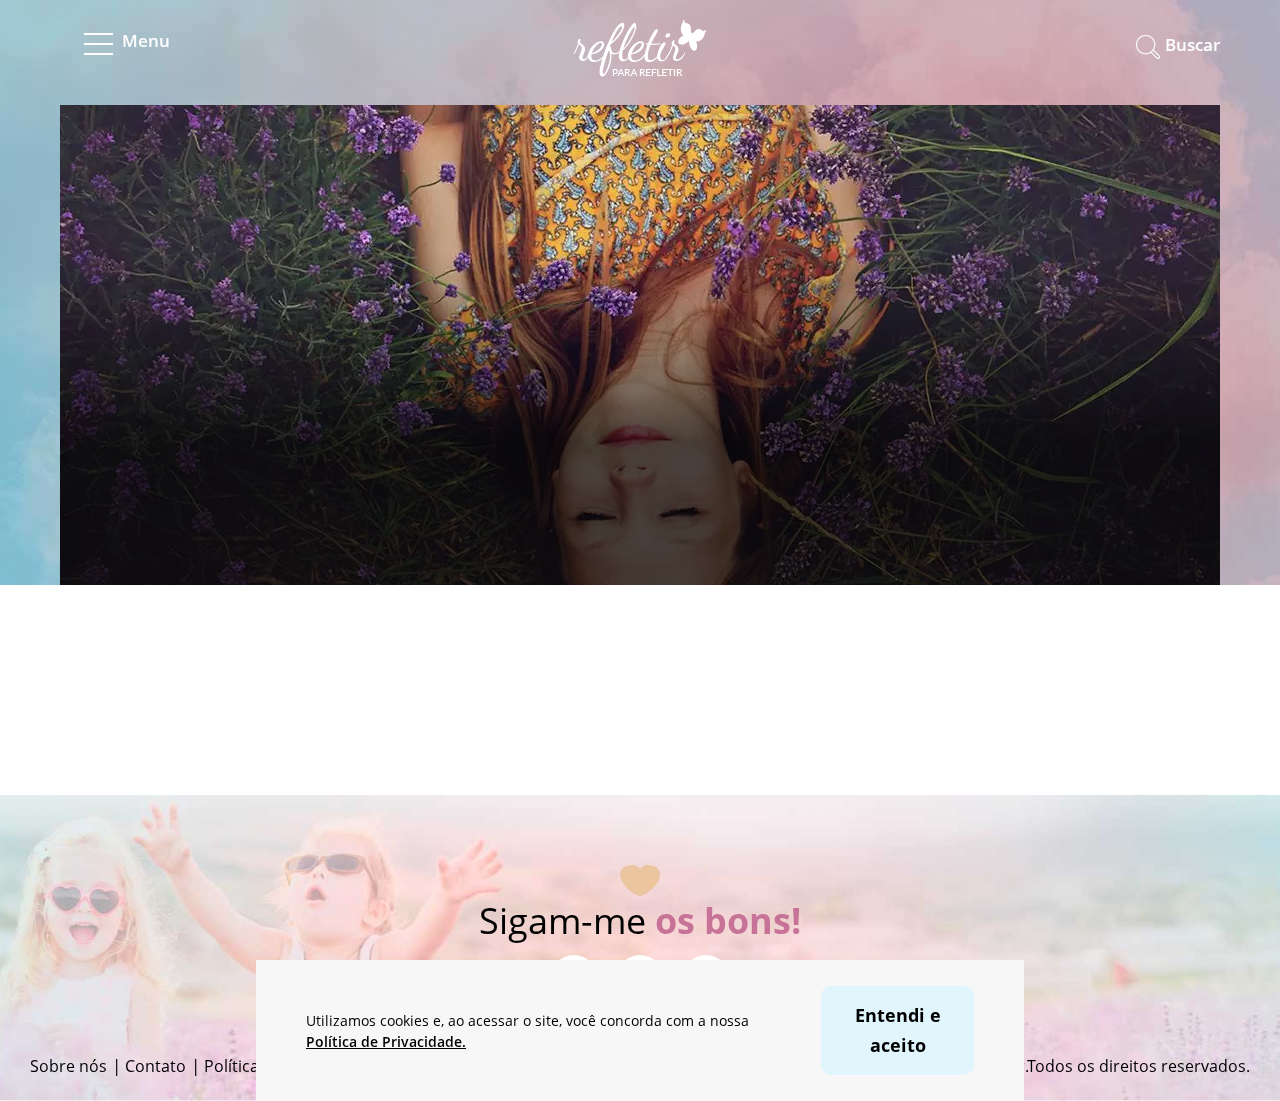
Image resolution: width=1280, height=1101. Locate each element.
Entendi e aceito (898, 1029)
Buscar (1192, 44)
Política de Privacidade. (386, 1041)
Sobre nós (68, 1066)
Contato (155, 1066)
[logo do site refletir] (640, 63)
